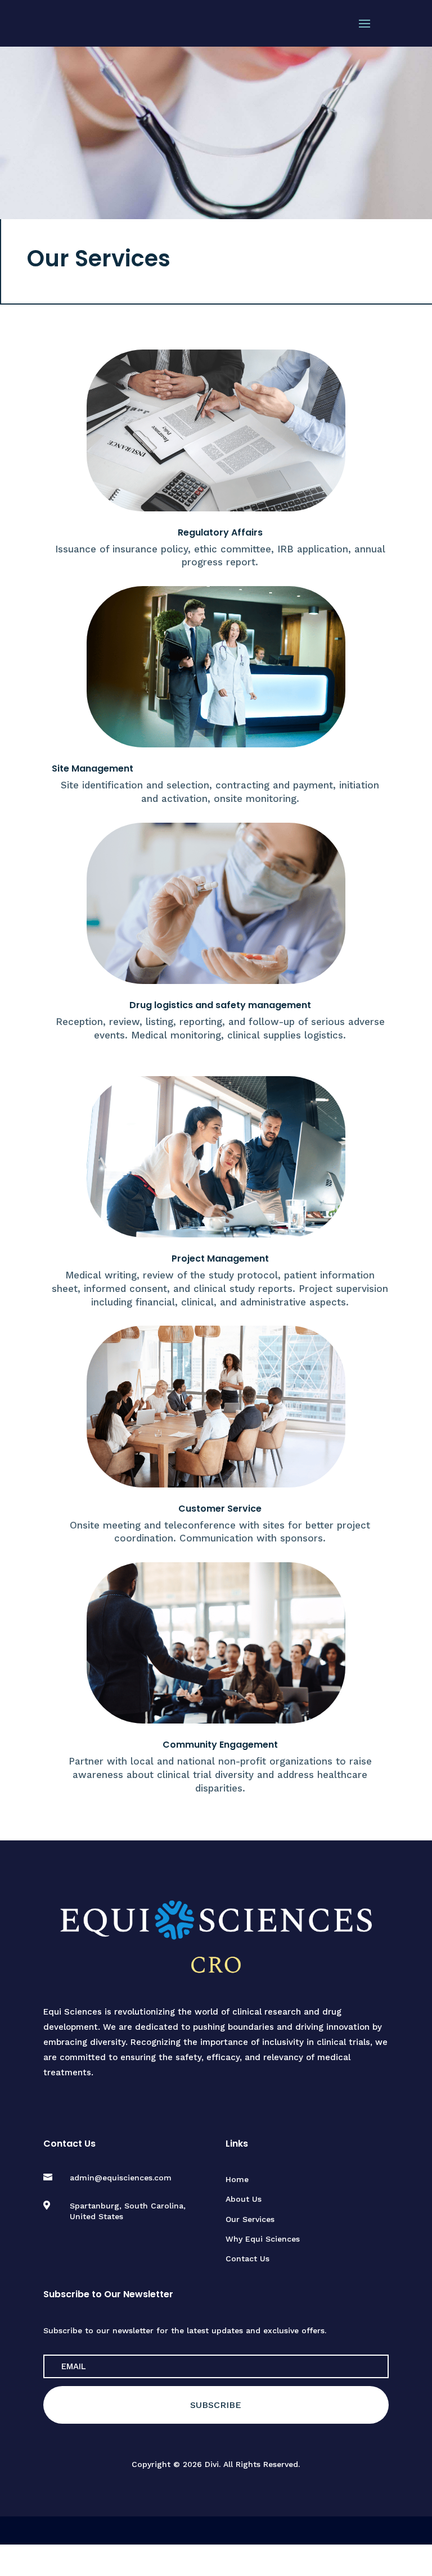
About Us (244, 2199)
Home (237, 2179)
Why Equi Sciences (263, 2239)
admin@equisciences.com (121, 2178)
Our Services (250, 2219)
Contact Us (247, 2258)
